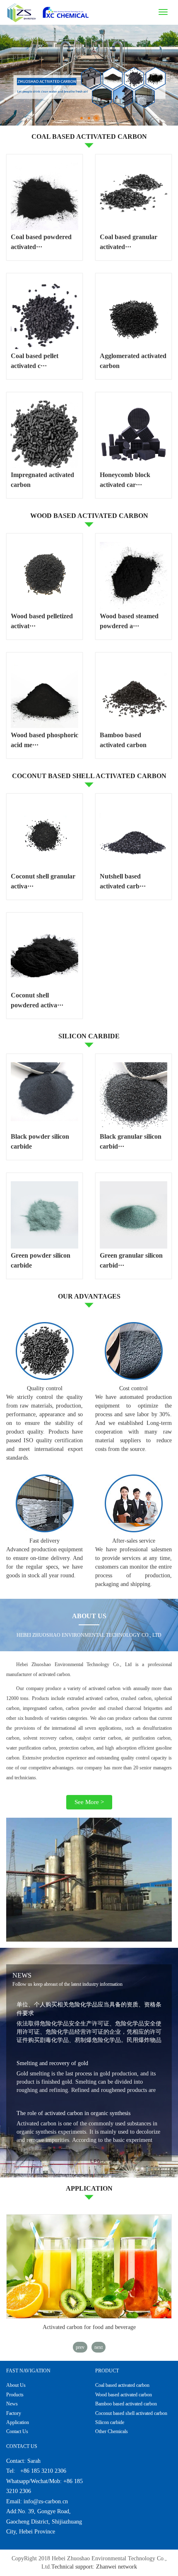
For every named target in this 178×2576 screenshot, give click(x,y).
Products (15, 2395)
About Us (16, 2385)
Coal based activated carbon (122, 2385)
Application (18, 2422)
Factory (14, 2413)
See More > (89, 1802)
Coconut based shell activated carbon (131, 2413)
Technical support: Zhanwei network (94, 2567)
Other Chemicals (112, 2431)
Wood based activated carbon (124, 2395)
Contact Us (17, 2431)
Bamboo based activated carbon (126, 2404)
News (12, 2404)
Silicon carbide (110, 2422)
